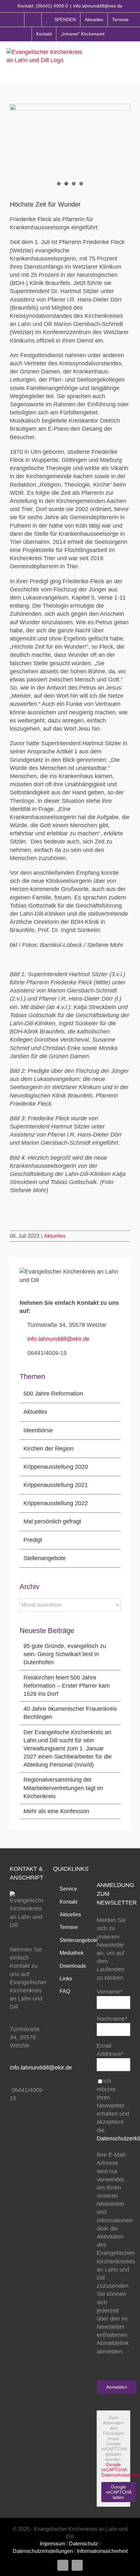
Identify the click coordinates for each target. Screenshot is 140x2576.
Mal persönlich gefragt (52, 1521)
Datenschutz (84, 2544)
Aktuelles (55, 1236)
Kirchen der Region (49, 1449)
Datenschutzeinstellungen (43, 2551)
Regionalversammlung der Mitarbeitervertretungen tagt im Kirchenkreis (63, 1788)
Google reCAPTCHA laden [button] (119, 2492)
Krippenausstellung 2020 (56, 1467)
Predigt (33, 1540)
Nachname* (112, 2019)
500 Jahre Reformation (53, 1394)
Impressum (52, 2544)
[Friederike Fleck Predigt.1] (70, 147)
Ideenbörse (38, 1430)
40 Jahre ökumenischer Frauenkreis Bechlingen (70, 1713)
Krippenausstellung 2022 (56, 1503)
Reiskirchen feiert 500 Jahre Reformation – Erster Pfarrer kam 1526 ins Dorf (67, 1686)
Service (68, 1889)
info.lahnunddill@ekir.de (98, 6)
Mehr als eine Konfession (56, 1811)
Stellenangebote (45, 1558)
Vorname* (110, 1992)
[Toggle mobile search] (117, 62)
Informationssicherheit (102, 2551)
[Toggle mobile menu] (130, 62)
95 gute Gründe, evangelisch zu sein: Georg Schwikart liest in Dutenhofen (65, 1654)
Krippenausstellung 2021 (56, 1485)
